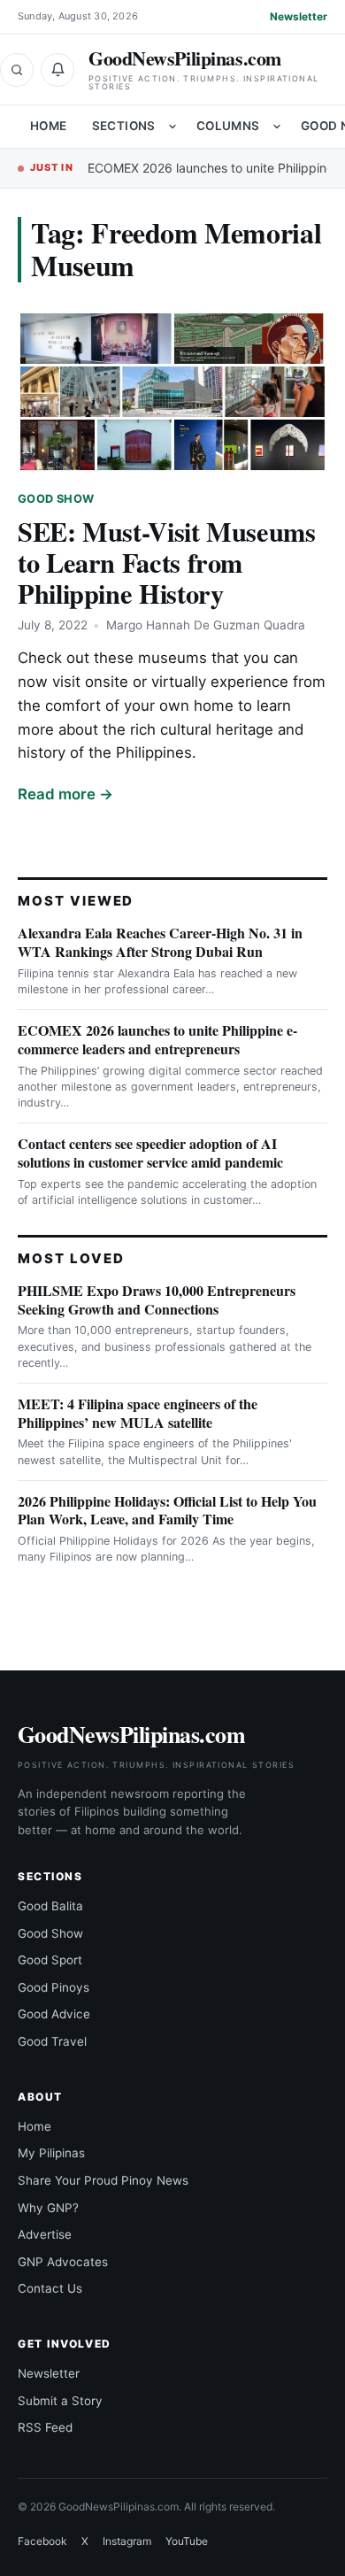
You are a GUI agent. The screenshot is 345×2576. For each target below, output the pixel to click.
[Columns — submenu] (277, 127)
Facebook (42, 2541)
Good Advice (54, 2014)
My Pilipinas (51, 2153)
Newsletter (299, 16)
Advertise (45, 2234)
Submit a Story (60, 2401)
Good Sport (50, 1960)
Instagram (127, 2541)
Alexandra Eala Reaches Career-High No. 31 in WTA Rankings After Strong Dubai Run (160, 942)
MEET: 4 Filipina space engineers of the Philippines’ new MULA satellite (138, 1413)
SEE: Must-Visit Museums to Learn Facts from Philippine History (167, 562)
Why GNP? (48, 2208)
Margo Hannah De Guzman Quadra (206, 625)
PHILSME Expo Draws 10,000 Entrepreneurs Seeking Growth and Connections (157, 1300)
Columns (228, 126)
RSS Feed (45, 2427)
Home (49, 126)
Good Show (56, 499)
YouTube (187, 2541)
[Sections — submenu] (172, 127)
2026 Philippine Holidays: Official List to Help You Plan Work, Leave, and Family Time (167, 1510)
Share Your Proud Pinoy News (103, 2180)
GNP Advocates (63, 2262)
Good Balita (50, 1906)
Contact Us (50, 2288)
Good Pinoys (54, 1987)
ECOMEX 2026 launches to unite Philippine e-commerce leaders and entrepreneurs (157, 1039)
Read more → (65, 794)
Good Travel (52, 2041)
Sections (124, 126)
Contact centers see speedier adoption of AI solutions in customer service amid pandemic (150, 1153)
